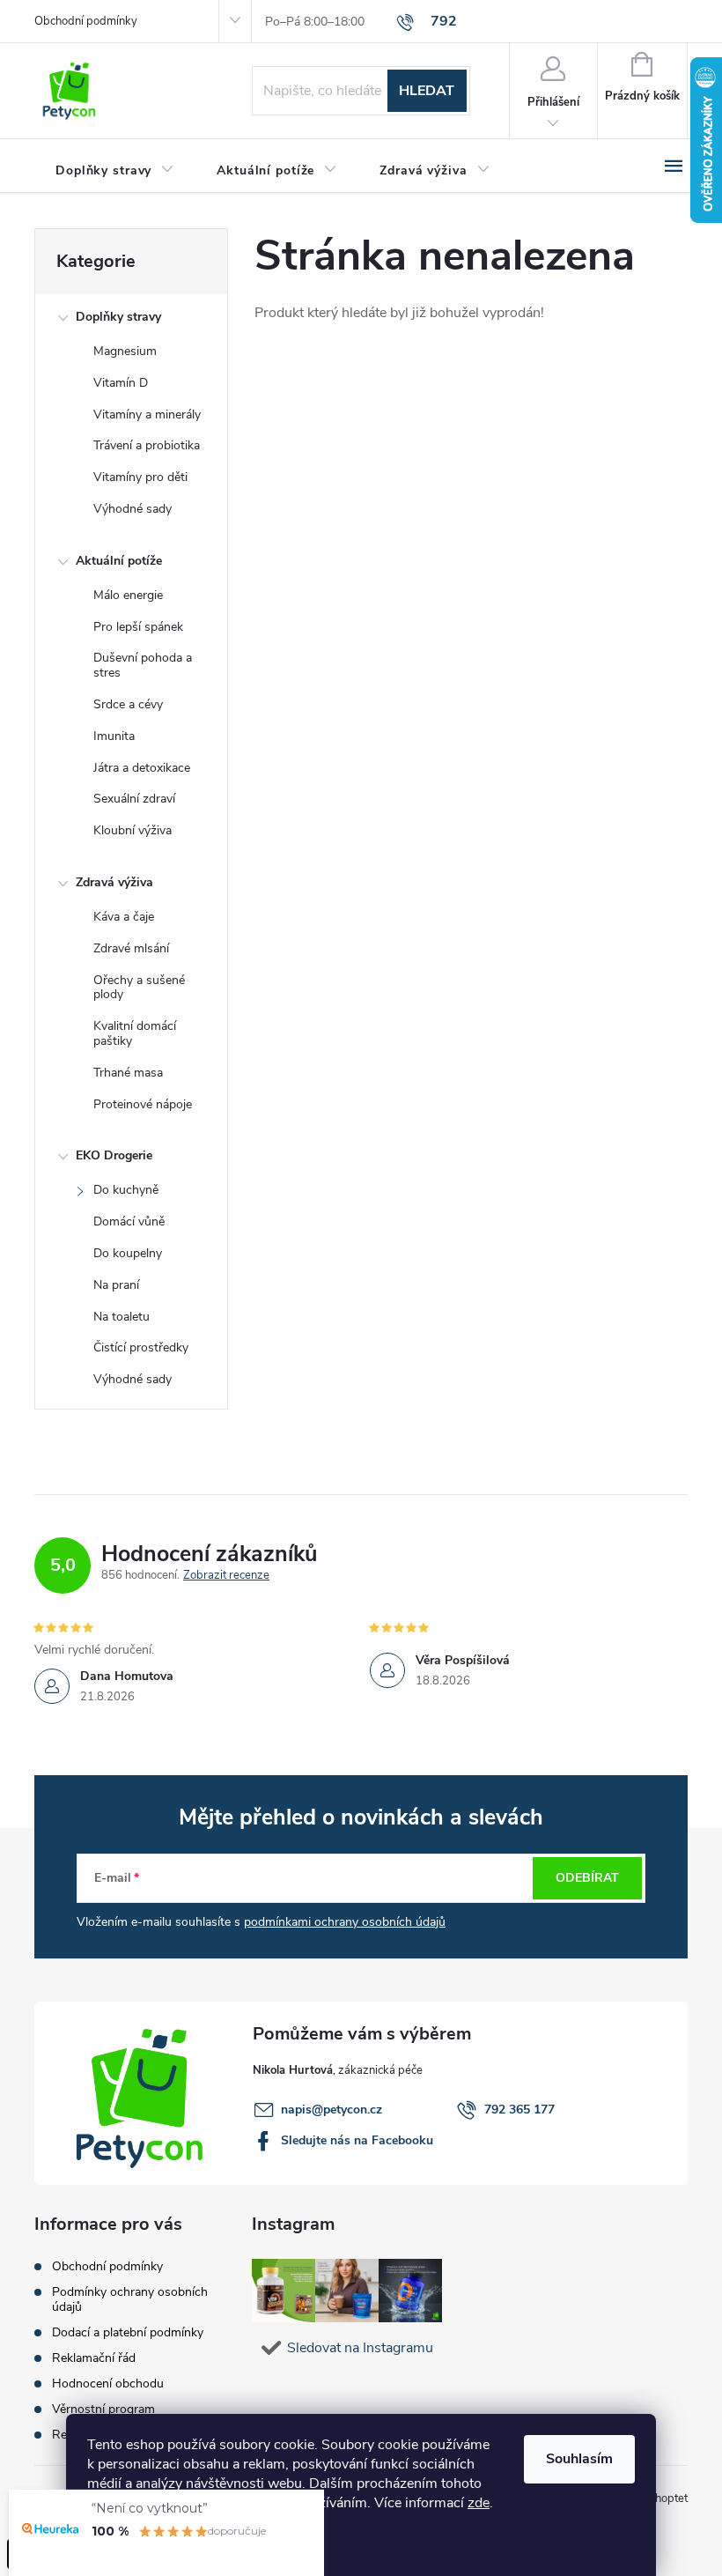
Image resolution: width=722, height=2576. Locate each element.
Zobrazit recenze (226, 1576)
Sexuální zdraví (134, 799)
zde (479, 2503)
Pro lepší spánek (138, 627)
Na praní (116, 1285)
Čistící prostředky (141, 1347)
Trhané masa (128, 1073)
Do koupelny (128, 1253)
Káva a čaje (124, 917)
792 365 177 (519, 2110)
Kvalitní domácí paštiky (135, 1033)
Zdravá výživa (114, 882)
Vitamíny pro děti (140, 477)
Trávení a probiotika (147, 445)
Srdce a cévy (128, 704)
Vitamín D (121, 383)
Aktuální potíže (119, 561)
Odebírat (587, 1878)
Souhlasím (579, 2459)
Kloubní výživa (133, 830)
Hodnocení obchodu (108, 2384)
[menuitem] (115, 171)
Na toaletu (122, 1317)
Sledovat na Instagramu (360, 2348)
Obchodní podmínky (86, 21)
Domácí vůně (129, 1221)
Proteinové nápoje (143, 1104)
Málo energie (128, 595)
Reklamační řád (94, 2358)
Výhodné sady (133, 509)
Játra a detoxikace (142, 768)
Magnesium (125, 351)
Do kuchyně (126, 1190)
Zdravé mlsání (131, 948)
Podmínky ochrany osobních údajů (130, 2299)
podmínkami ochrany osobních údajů (345, 1922)
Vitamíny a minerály (147, 415)
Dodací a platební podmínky (128, 2332)
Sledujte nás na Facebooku (357, 2140)
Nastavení (136, 2545)
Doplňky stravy (118, 317)
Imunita (114, 736)
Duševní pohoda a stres (143, 665)
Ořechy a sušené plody (139, 988)
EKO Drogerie (114, 1155)
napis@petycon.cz (332, 2110)
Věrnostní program (103, 2409)
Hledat (427, 91)
